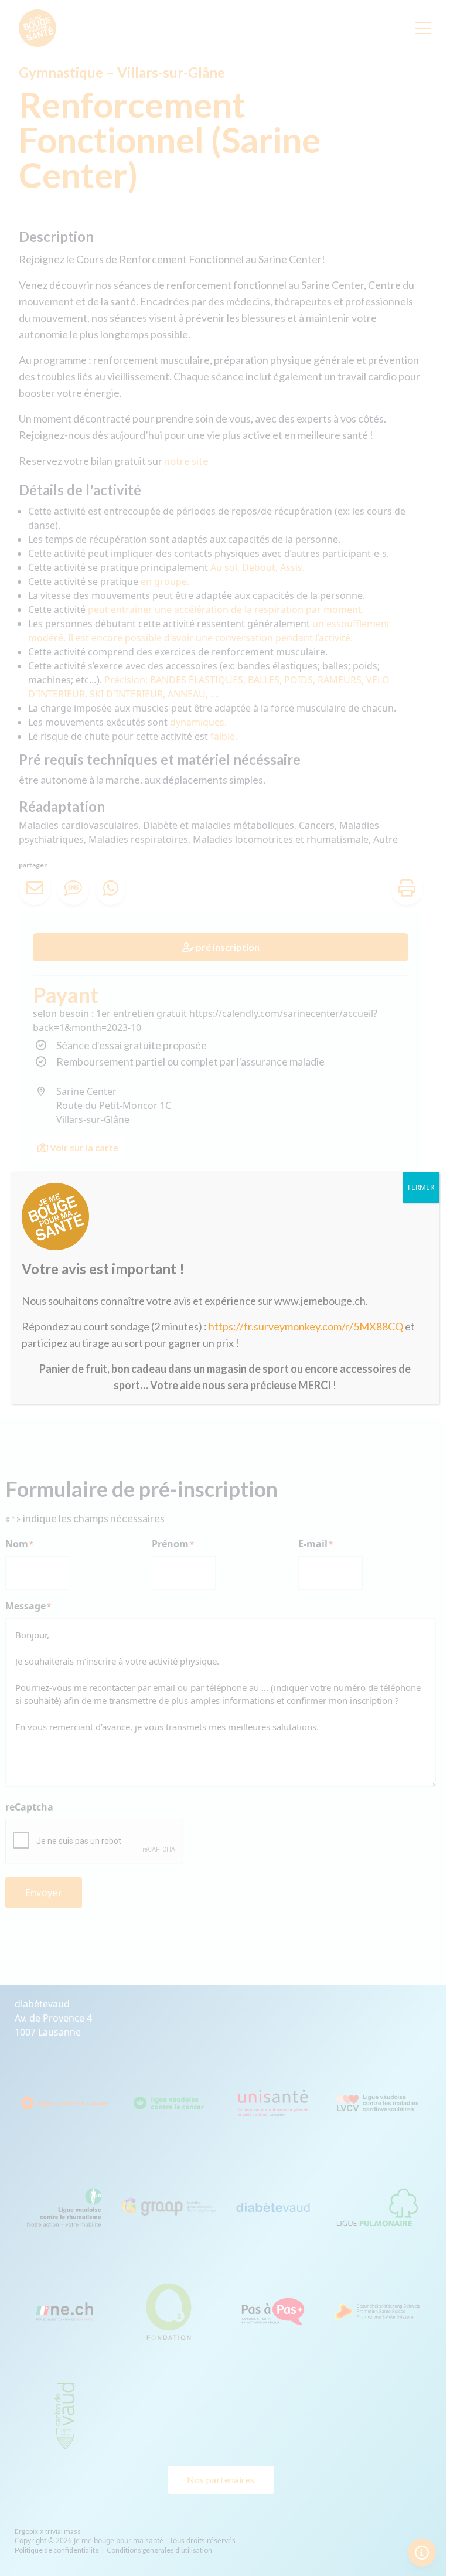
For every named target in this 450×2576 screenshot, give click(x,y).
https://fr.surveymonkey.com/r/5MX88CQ (306, 1326)
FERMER (421, 1187)
